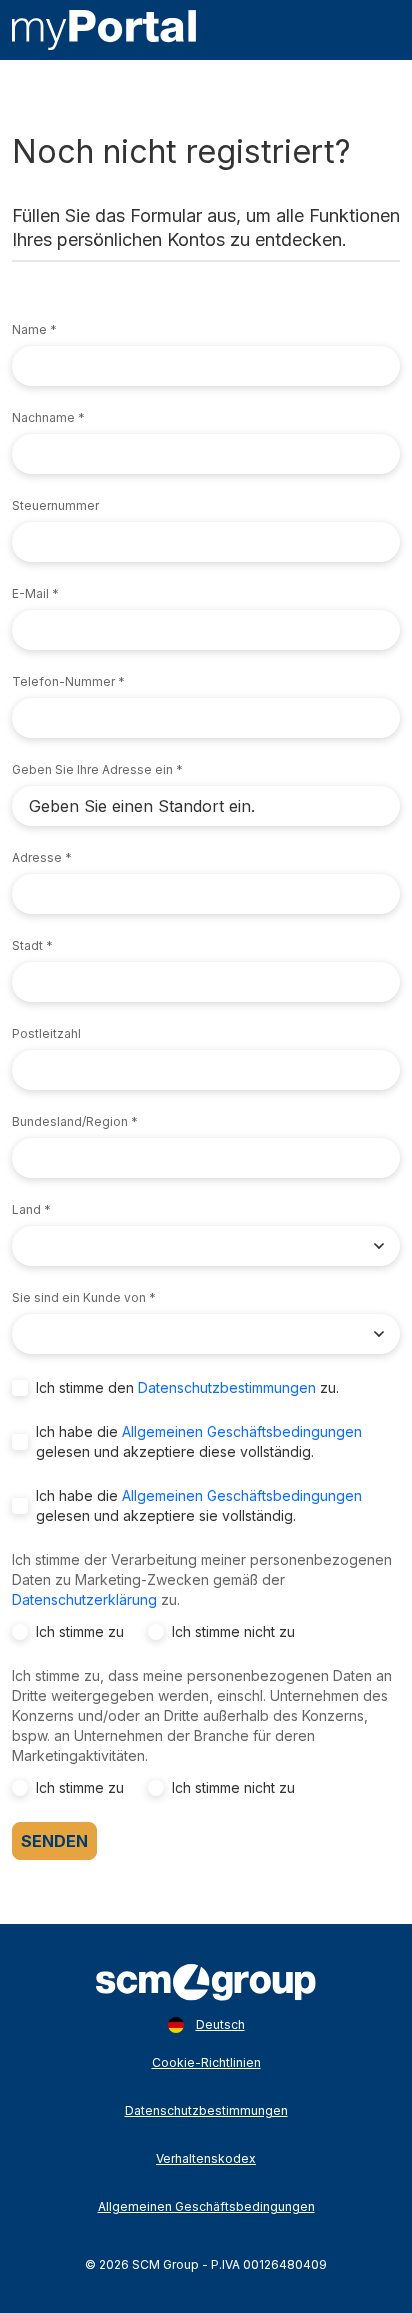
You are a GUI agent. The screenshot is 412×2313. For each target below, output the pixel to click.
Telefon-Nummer (63, 681)
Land (26, 1209)
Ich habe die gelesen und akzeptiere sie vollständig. (199, 1505)
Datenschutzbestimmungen (227, 1387)
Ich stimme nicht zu (233, 1631)
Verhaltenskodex (206, 2158)
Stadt (27, 945)
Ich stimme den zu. (187, 1387)
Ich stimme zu (80, 1631)
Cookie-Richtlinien (206, 2062)
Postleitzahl (46, 1033)
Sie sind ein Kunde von (79, 1297)
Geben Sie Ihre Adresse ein (92, 769)
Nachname (43, 417)
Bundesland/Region (70, 1121)
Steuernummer (55, 505)
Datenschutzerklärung (84, 1599)
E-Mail (30, 593)
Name (29, 329)
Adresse (37, 857)
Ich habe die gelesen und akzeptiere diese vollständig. (199, 1441)
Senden (54, 1841)
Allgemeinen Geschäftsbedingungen (242, 1431)
